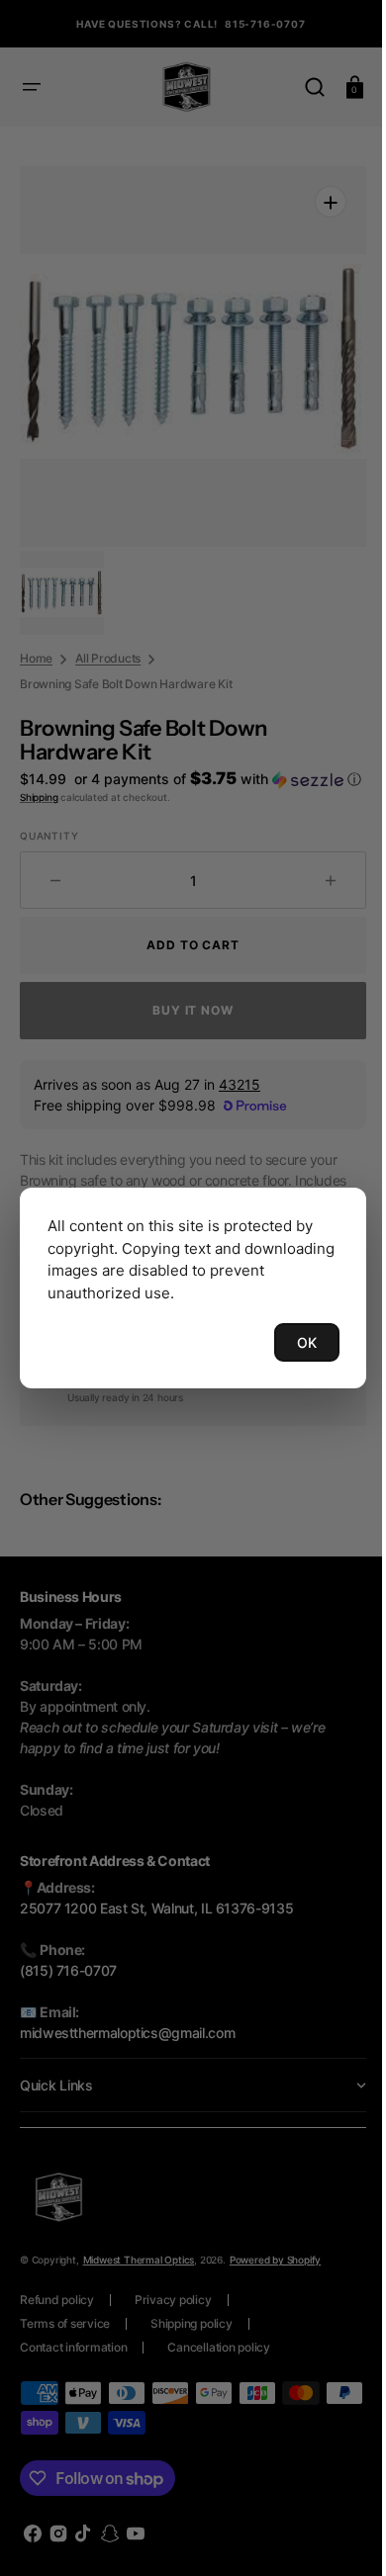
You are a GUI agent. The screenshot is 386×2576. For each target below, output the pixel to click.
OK (292, 1342)
